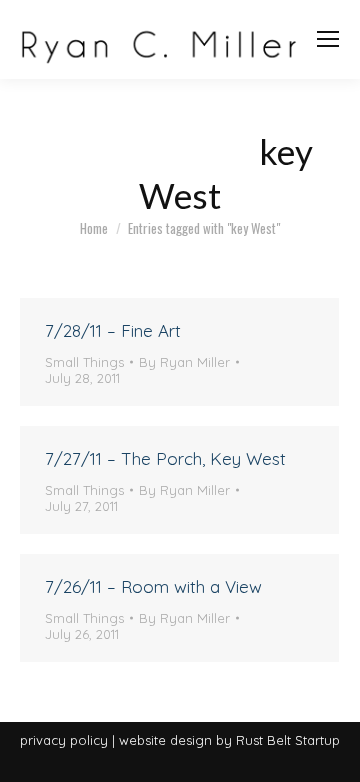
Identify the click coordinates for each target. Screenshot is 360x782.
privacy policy (64, 740)
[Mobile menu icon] (328, 39)
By (184, 362)
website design (165, 740)
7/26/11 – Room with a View (153, 586)
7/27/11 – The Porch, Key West (165, 458)
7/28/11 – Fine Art (113, 330)
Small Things (84, 362)
